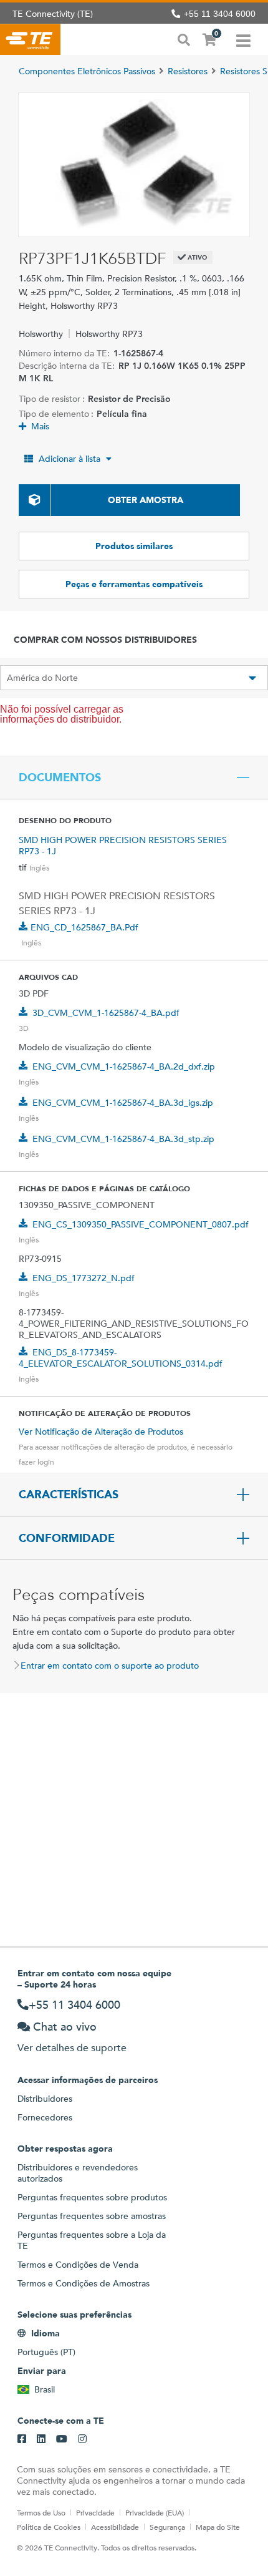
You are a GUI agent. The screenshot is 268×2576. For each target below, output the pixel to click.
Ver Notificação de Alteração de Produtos (101, 1432)
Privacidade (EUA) (155, 2512)
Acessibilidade (115, 2527)
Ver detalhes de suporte (72, 2048)
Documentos (60, 778)
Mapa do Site (218, 2527)
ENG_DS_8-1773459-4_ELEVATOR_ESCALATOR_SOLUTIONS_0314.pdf (121, 1358)
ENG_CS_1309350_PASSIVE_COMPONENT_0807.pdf (141, 1224)
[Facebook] (22, 2439)
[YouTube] (62, 2439)
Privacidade (95, 2512)
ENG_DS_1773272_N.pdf (84, 1278)
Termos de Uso (41, 2512)
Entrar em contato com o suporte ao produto (110, 1666)
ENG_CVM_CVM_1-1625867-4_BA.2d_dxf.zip (124, 1066)
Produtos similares (134, 546)
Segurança (167, 2527)
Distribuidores (45, 2099)
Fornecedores (45, 2117)
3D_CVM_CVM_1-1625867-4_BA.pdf (106, 1013)
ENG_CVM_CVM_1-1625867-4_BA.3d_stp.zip (123, 1139)
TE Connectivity (30, 39)
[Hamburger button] (243, 39)
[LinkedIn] (41, 2439)
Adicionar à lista (69, 459)
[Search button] (184, 39)
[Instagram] (82, 2439)
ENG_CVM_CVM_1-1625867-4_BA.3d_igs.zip (123, 1103)
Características (69, 1495)
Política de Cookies (49, 2527)
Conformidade (67, 1538)
